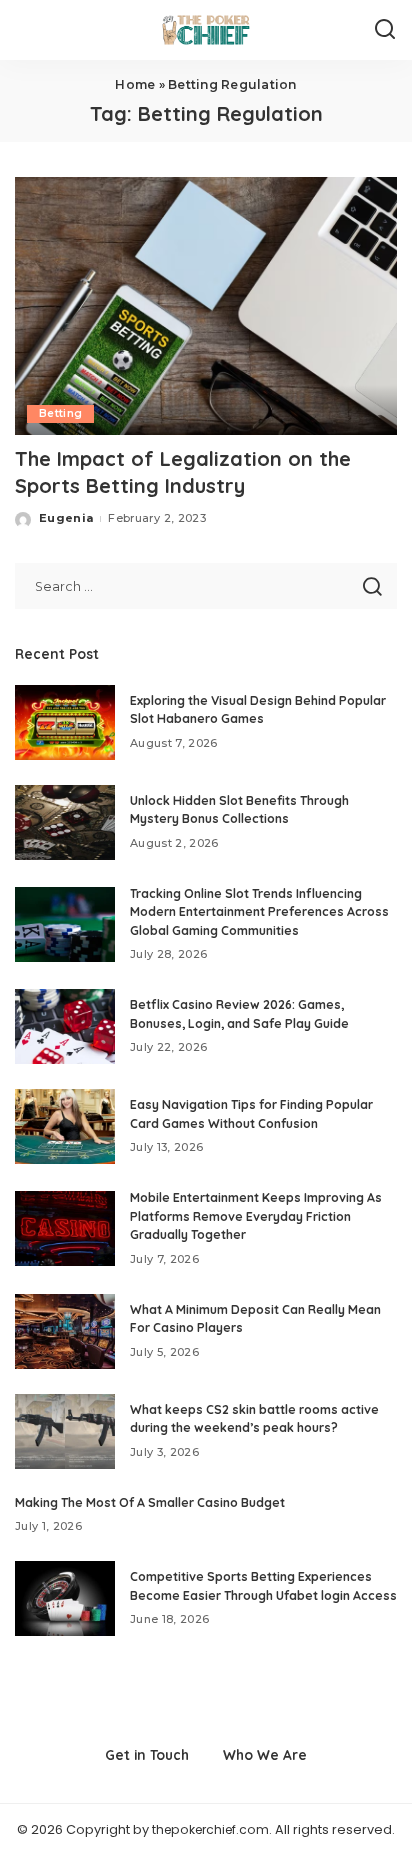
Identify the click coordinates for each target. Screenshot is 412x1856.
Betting (60, 413)
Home (135, 84)
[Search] (385, 30)
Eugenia (66, 518)
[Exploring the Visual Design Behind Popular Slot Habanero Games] (65, 722)
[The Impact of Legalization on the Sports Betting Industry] (206, 306)
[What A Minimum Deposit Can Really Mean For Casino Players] (65, 1331)
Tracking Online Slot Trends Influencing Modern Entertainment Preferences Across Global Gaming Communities (259, 912)
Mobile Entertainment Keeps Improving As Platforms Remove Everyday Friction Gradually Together (256, 1216)
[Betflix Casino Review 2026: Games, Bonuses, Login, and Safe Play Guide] (65, 1026)
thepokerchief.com (210, 1829)
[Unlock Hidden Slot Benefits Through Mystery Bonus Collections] (65, 822)
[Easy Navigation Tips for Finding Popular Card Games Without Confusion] (65, 1126)
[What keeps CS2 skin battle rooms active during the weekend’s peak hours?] (65, 1431)
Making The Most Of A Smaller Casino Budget (150, 1502)
